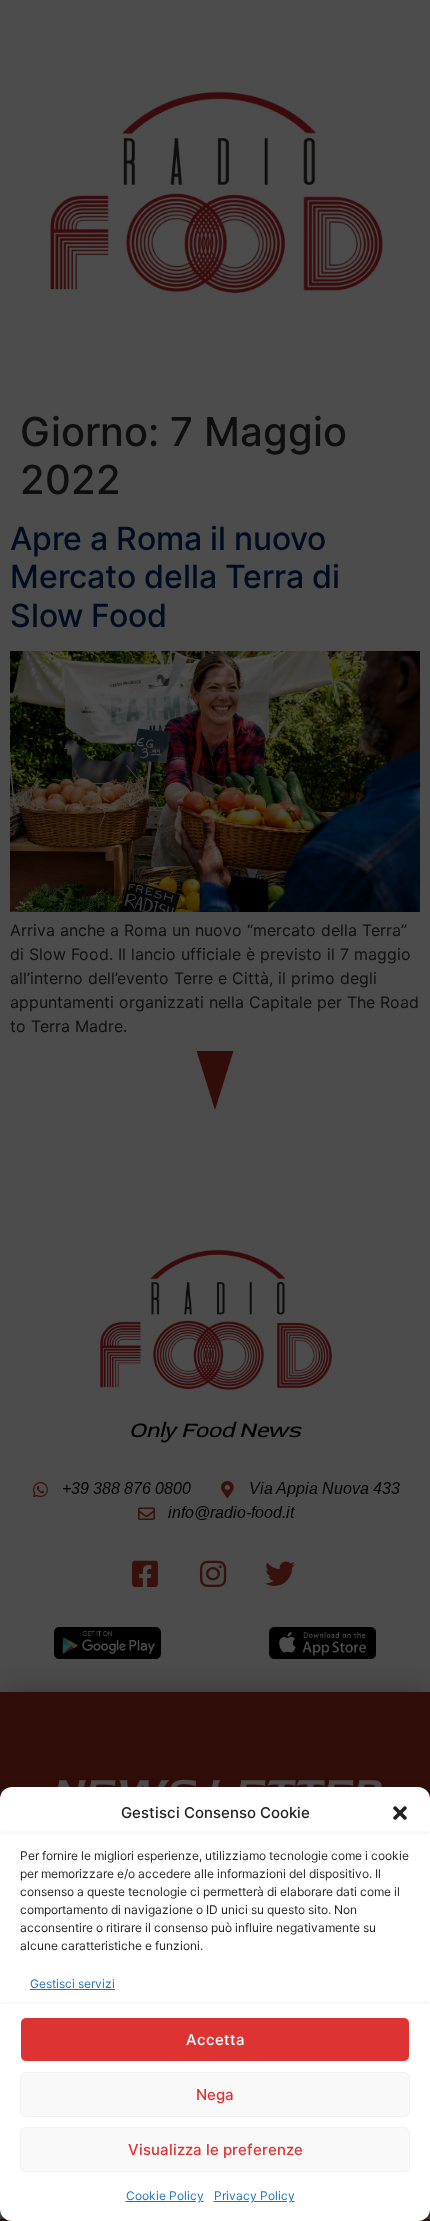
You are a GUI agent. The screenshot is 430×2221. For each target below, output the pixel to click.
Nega (215, 2094)
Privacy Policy (254, 2195)
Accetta (215, 2039)
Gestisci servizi (72, 1983)
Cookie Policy (165, 2195)
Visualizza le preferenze (215, 2149)
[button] (400, 1813)
